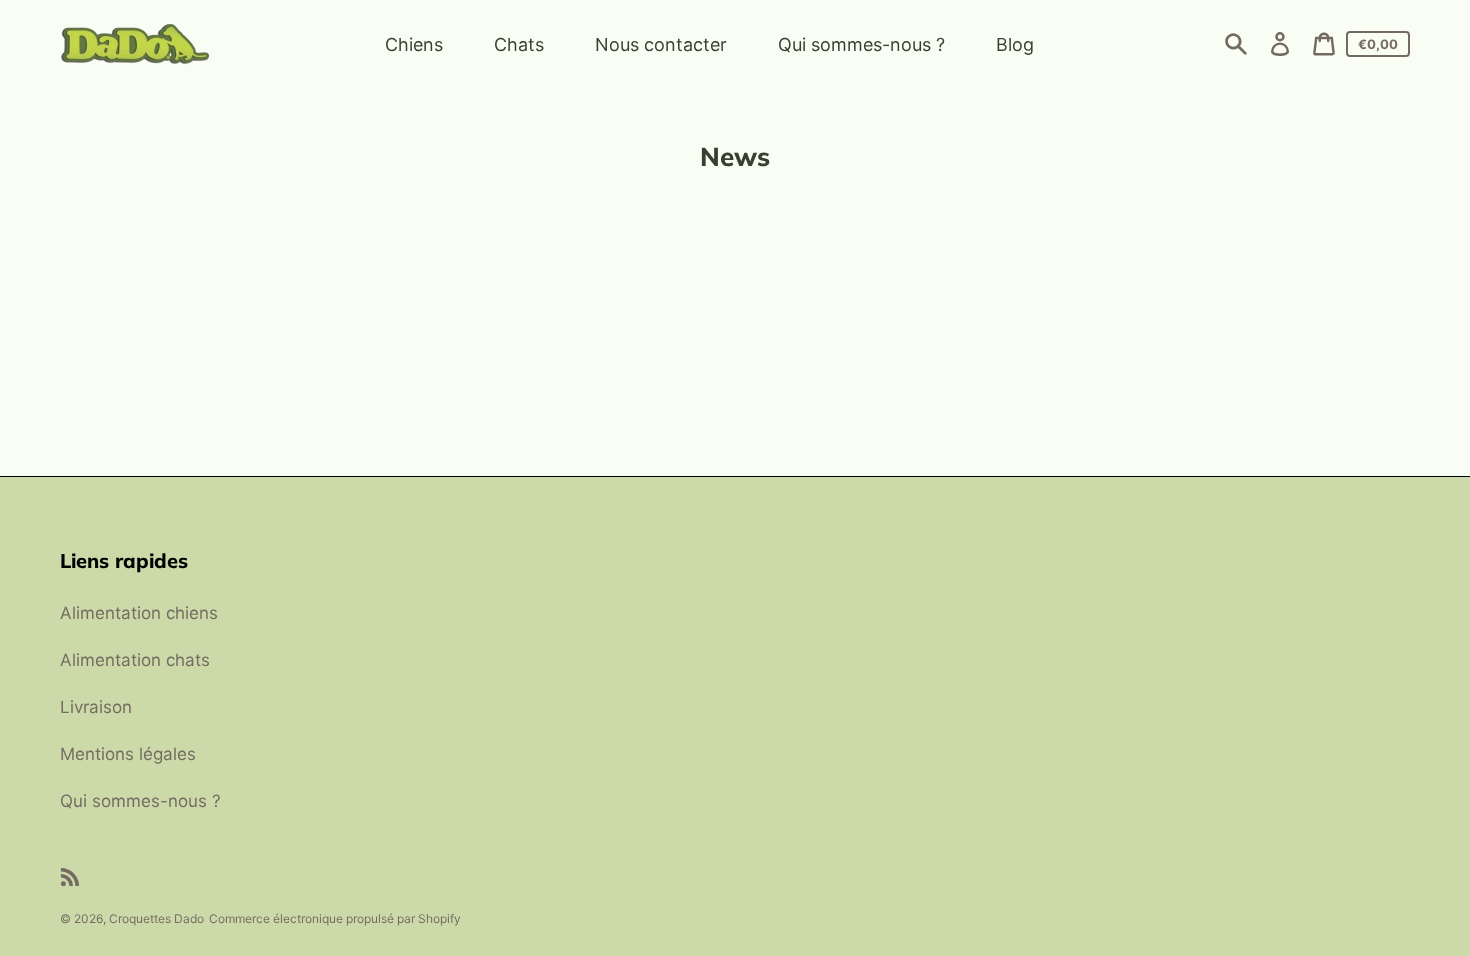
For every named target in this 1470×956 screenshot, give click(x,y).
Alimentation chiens (139, 613)
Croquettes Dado (156, 918)
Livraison (96, 707)
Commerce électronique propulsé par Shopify (335, 918)
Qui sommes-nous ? (140, 801)
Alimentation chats (135, 660)
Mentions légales (128, 754)
